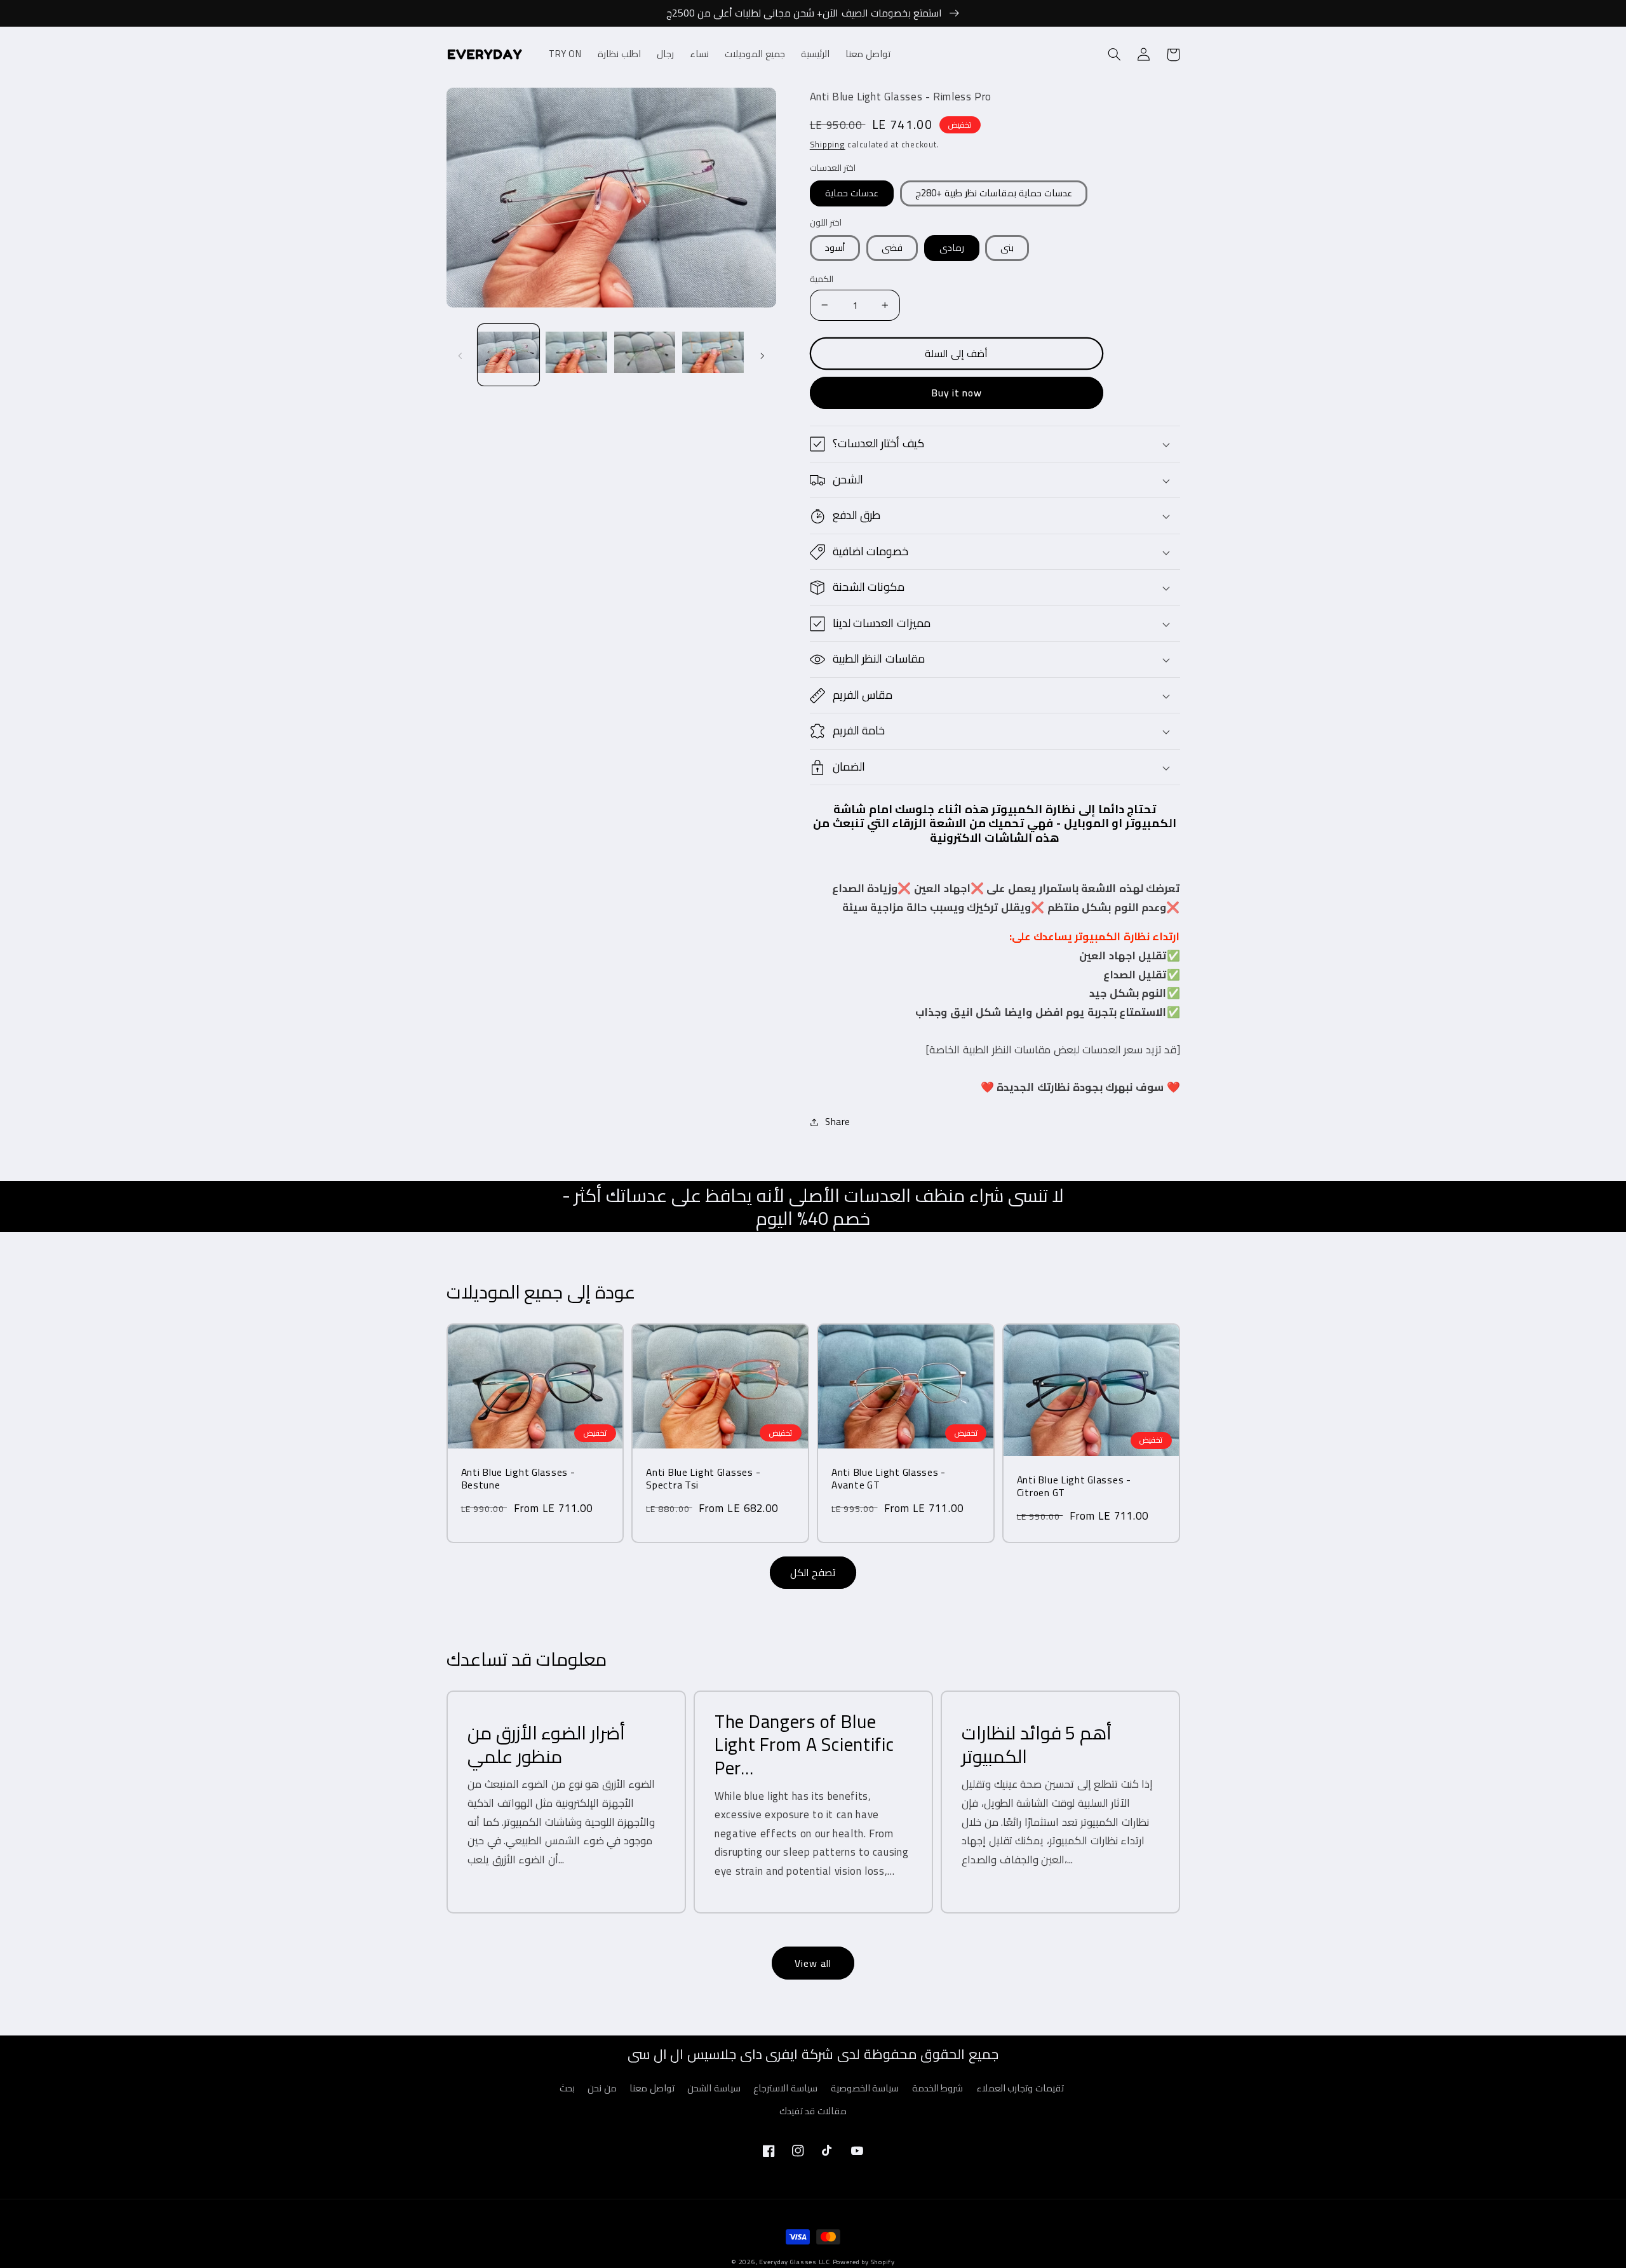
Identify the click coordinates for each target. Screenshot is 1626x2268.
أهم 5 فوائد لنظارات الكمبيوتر (1037, 1744)
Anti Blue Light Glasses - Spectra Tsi (703, 1479)
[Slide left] (460, 355)
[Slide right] (762, 355)
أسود (835, 247)
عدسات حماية (852, 193)
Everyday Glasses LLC (795, 2262)
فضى (892, 247)
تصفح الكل (813, 1572)
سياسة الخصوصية (865, 2088)
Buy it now (957, 393)
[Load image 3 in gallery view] (645, 355)
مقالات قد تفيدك (813, 2111)
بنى (1007, 247)
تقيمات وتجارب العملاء (1020, 2088)
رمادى (952, 247)
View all (813, 1963)
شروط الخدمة (938, 2088)
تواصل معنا (652, 2088)
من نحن (602, 2088)
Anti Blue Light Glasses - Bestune (518, 1479)
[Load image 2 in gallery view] (576, 355)
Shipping (828, 145)
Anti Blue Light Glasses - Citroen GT (1074, 1486)
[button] (1115, 55)
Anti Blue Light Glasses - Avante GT (889, 1479)
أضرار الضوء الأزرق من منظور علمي (546, 1744)
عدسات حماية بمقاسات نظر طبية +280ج (994, 193)
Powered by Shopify (864, 2262)
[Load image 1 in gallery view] (508, 355)
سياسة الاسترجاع (785, 2088)
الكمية (822, 279)
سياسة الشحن (714, 2088)
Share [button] (838, 1122)
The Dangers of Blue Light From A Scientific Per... (804, 1744)
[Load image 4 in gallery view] (713, 355)
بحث (567, 2088)
